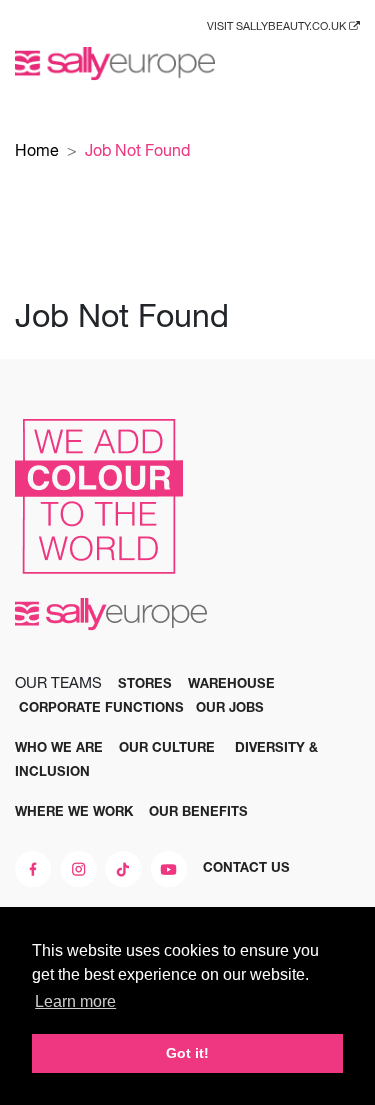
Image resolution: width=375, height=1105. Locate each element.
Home (37, 150)
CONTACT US (246, 867)
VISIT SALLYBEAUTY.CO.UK (278, 26)
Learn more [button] (75, 1001)
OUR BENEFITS (198, 811)
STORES (145, 683)
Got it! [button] (187, 1053)
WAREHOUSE (231, 683)
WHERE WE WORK (74, 811)
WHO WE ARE (59, 747)
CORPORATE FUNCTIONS (101, 707)
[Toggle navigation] (345, 63)
